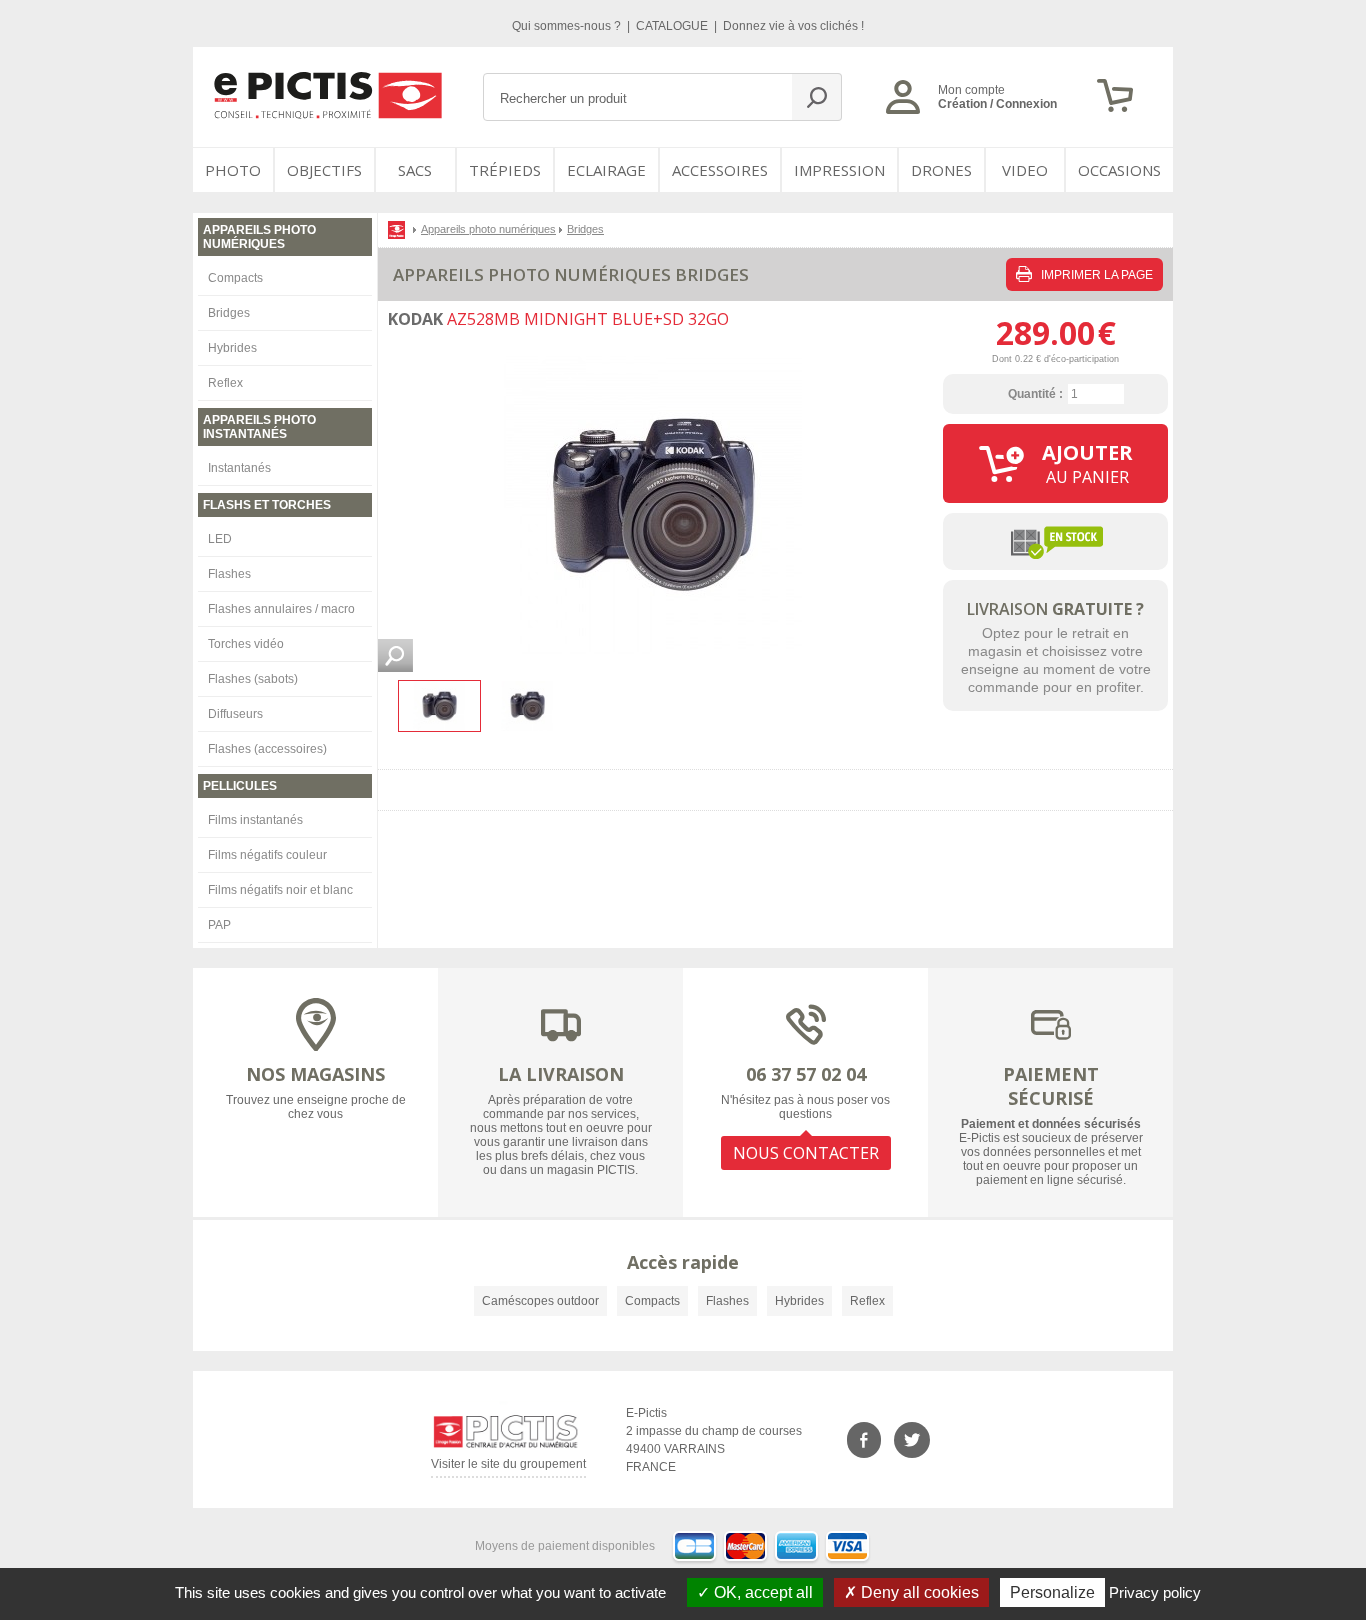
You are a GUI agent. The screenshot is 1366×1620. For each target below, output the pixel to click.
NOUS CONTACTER (806, 1153)
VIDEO (1025, 170)
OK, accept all (761, 1592)
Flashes (229, 574)
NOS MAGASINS (315, 1074)
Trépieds (505, 170)
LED (220, 539)
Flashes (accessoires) (267, 749)
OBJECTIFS (324, 170)
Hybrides (232, 348)
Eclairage (606, 170)
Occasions (1119, 170)
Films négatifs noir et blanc (280, 890)
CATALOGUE (673, 26)
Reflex (225, 383)
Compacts (235, 278)
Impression (839, 170)
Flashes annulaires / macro (281, 609)
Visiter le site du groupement (508, 1467)
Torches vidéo (246, 644)
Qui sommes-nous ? (568, 26)
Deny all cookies (918, 1592)
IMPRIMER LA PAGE (1095, 275)
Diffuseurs (235, 714)
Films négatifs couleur (267, 855)
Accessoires (720, 170)
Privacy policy (1155, 1592)
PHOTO (233, 170)
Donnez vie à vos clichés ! (793, 26)
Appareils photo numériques (488, 229)
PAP (219, 925)
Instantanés (239, 468)
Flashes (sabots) (253, 679)
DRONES (941, 170)
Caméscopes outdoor (540, 1301)
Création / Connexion (997, 104)
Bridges (229, 313)
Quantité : (1035, 394)
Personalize (1052, 1592)
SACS (415, 170)
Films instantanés (255, 820)
